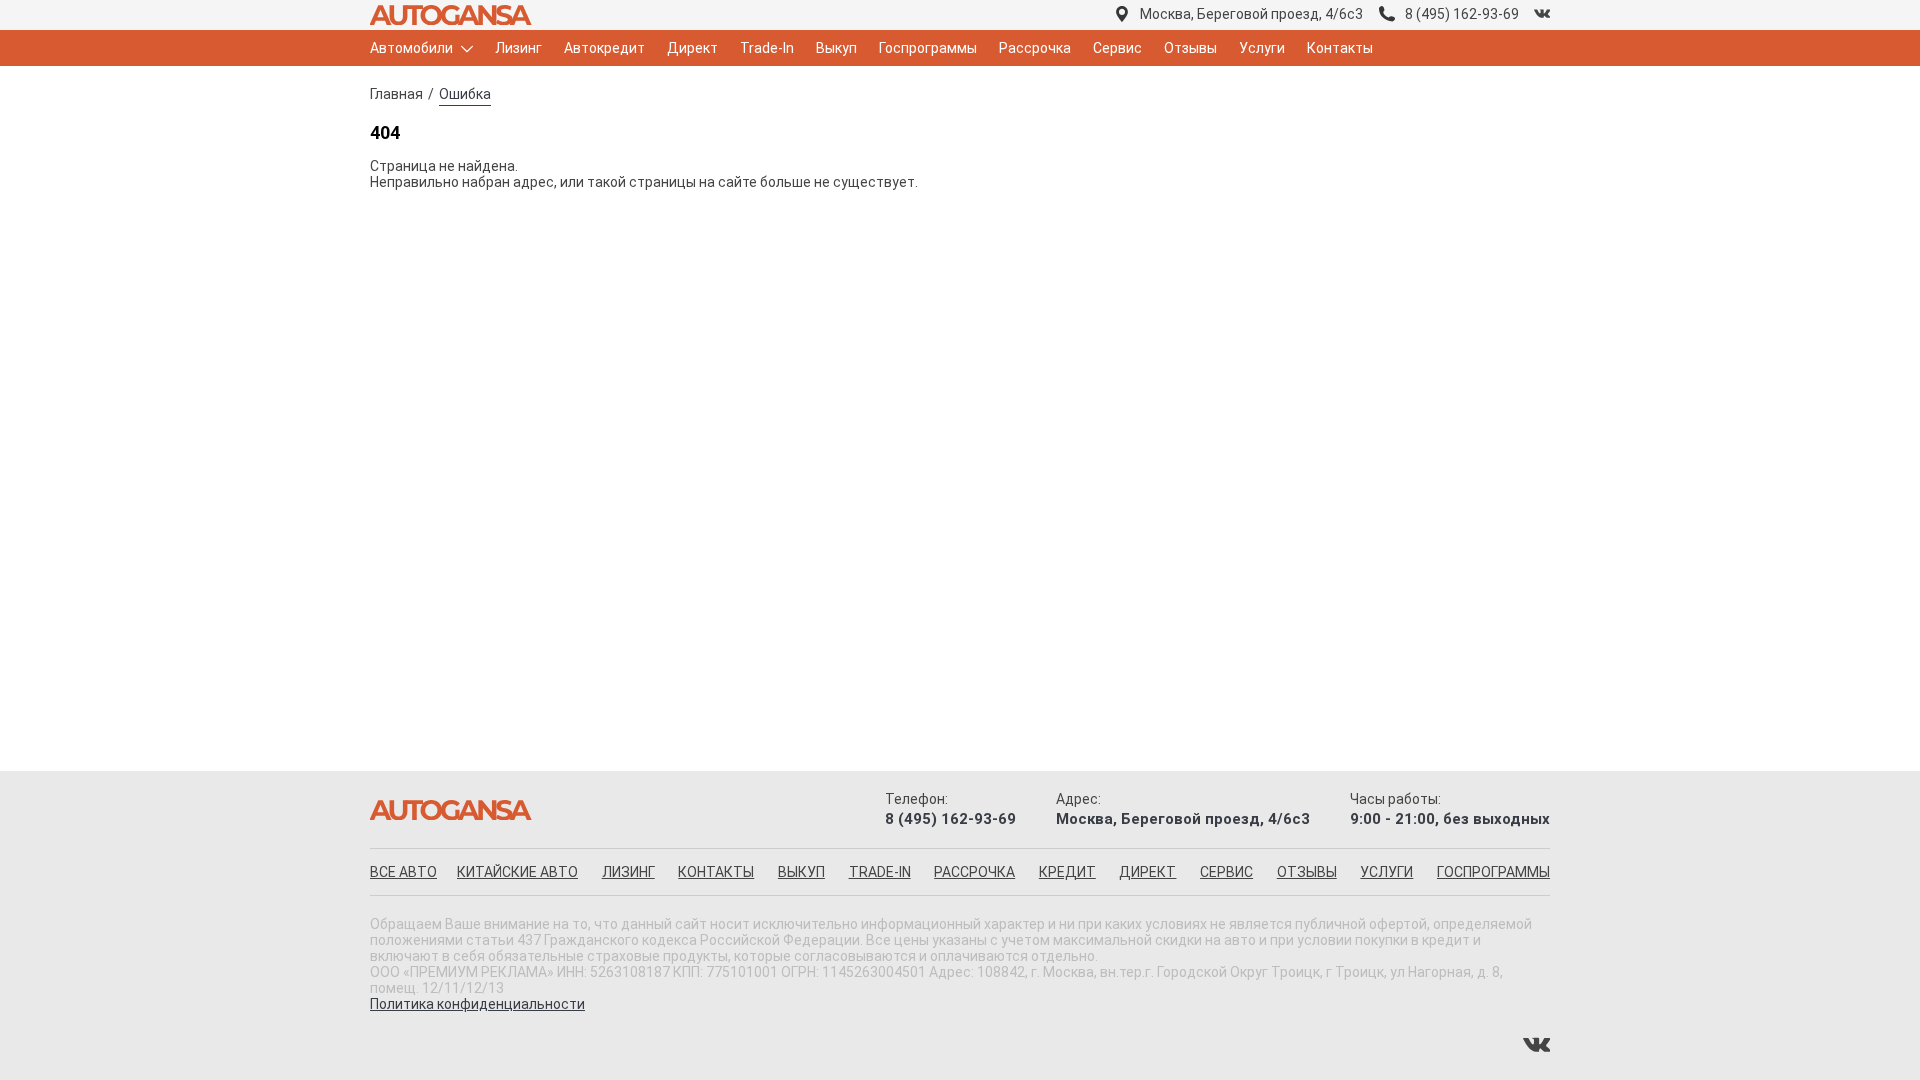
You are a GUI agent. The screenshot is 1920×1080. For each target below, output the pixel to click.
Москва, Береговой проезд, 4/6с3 (1251, 14)
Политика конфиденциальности (477, 1004)
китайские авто (517, 872)
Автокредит (604, 48)
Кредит (1067, 872)
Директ (692, 48)
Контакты (1340, 48)
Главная (396, 94)
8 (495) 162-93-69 (1462, 14)
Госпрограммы (928, 48)
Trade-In (767, 48)
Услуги (1262, 48)
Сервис (1117, 48)
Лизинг (518, 48)
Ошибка (465, 94)
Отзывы (1190, 48)
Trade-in (880, 872)
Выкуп (836, 48)
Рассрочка (1035, 48)
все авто (403, 872)
